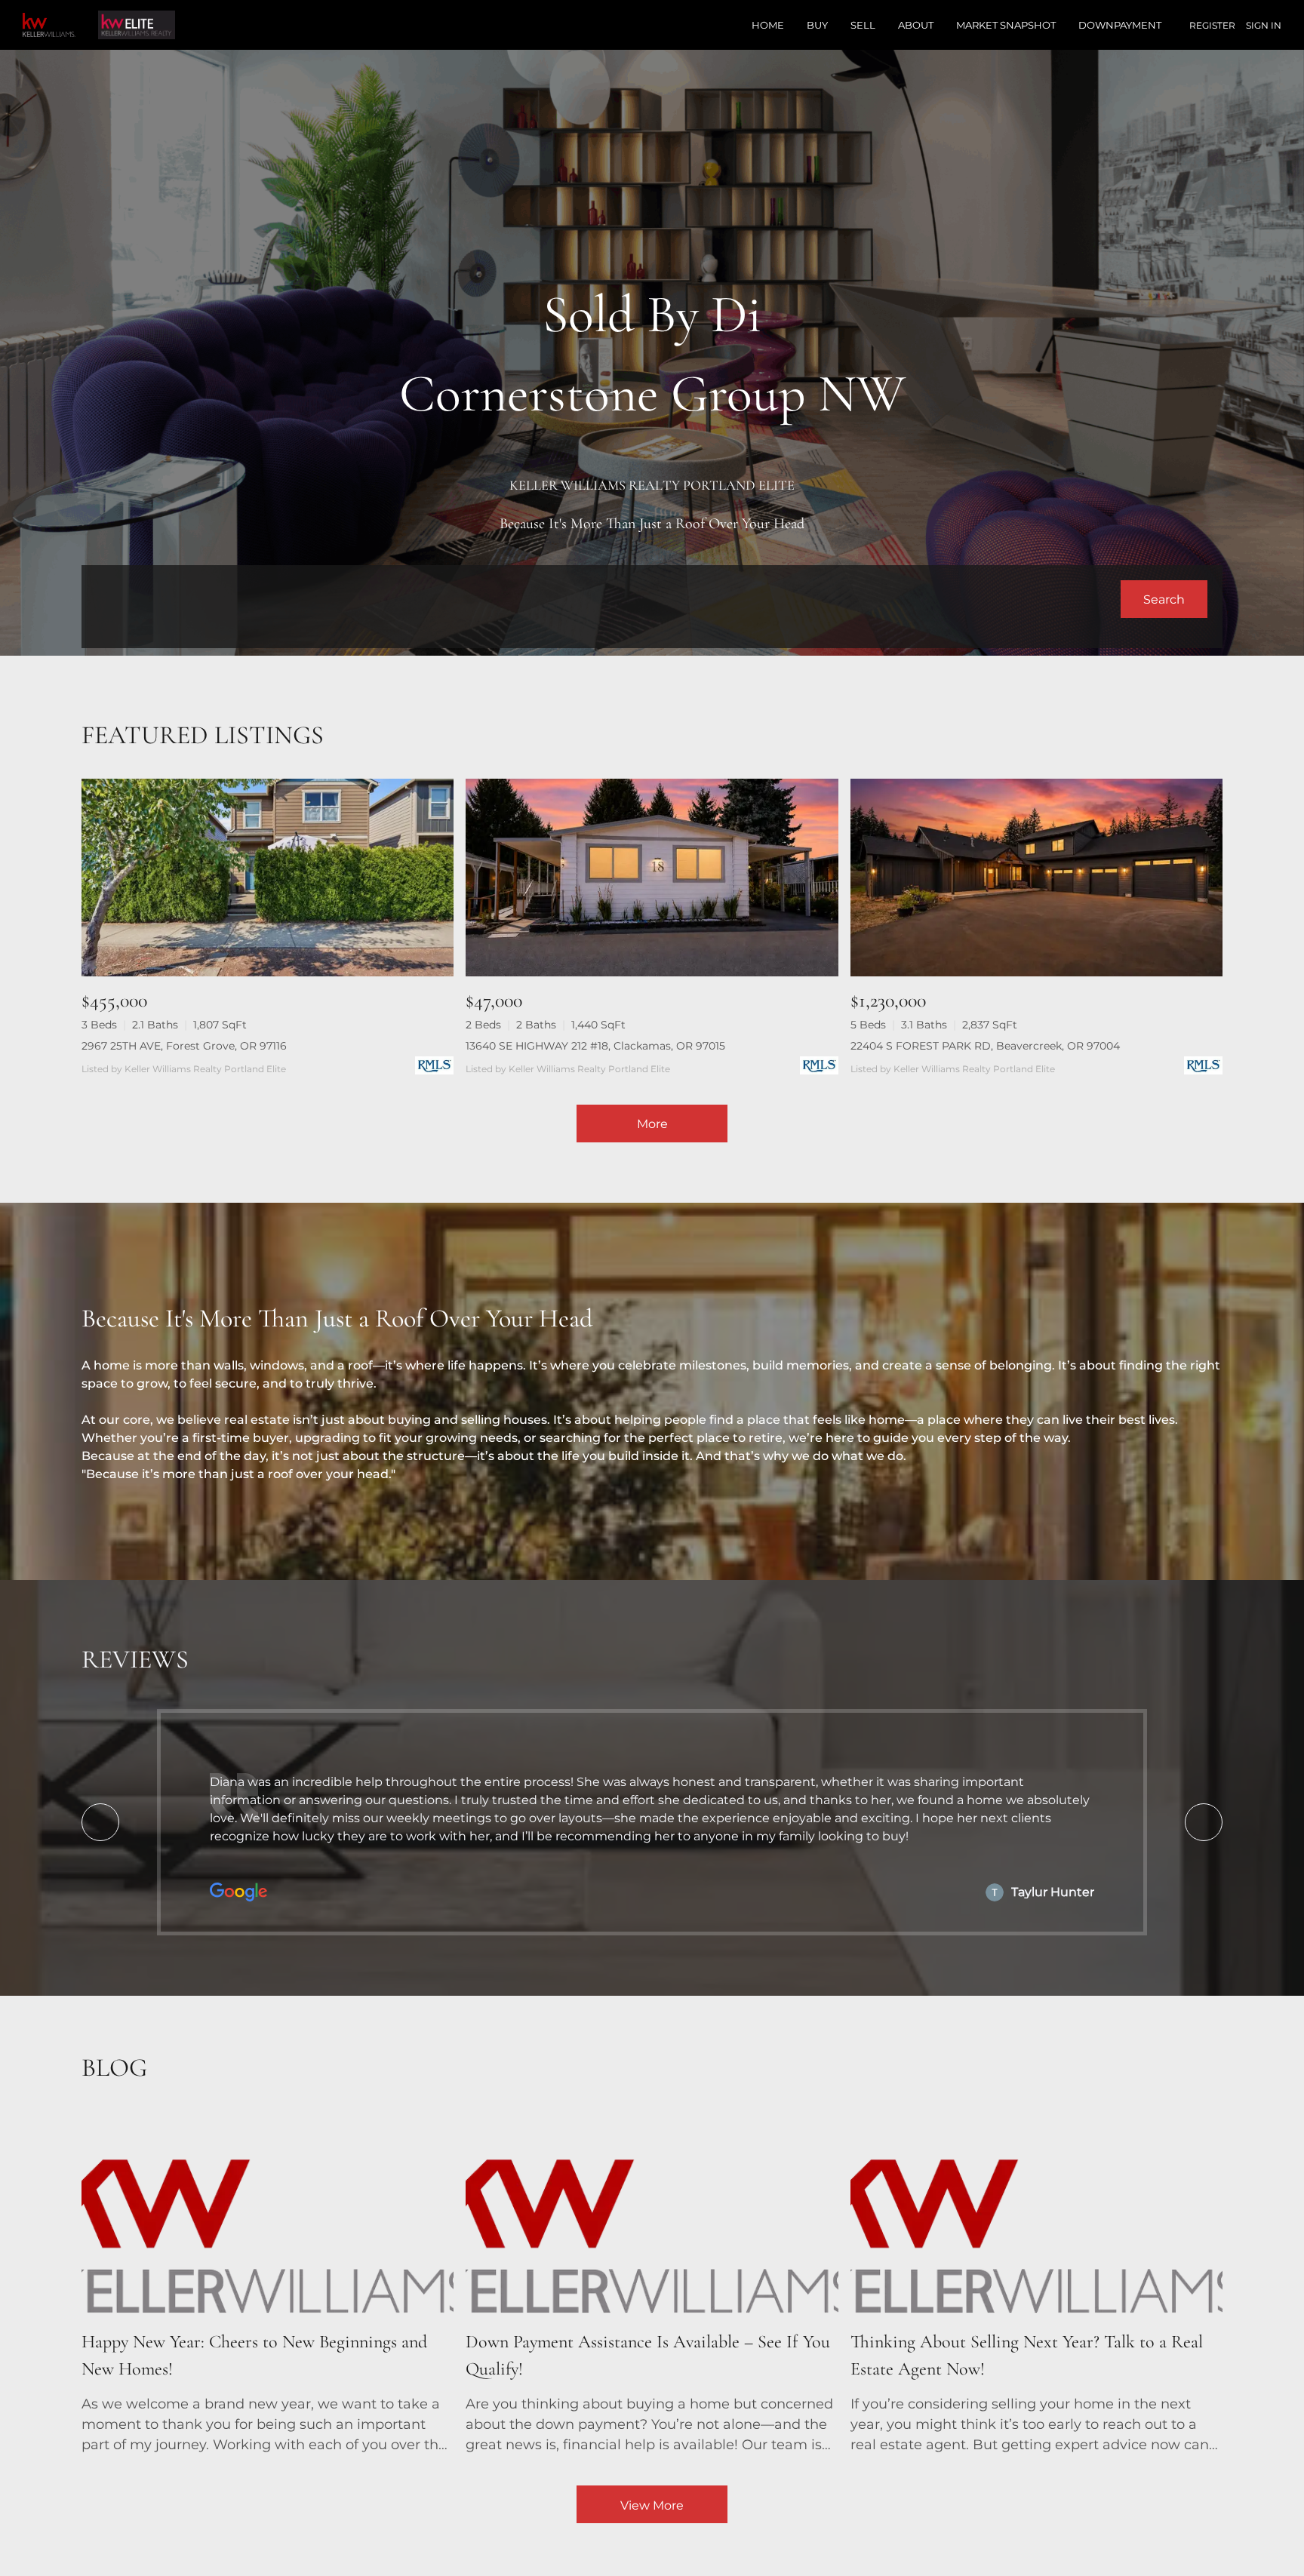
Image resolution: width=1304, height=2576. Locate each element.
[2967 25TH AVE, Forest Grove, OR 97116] (268, 877)
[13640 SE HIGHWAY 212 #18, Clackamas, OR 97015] (652, 877)
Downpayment (1120, 25)
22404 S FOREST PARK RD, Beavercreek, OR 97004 (985, 1046)
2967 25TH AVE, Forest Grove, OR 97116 (184, 1046)
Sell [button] (863, 25)
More (652, 1124)
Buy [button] (817, 25)
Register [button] (1212, 25)
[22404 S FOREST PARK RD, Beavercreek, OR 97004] (1036, 877)
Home (768, 25)
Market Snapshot (1006, 25)
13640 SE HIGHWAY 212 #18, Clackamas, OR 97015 (595, 1046)
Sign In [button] (1264, 25)
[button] (1164, 599)
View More (652, 2505)
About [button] (916, 25)
